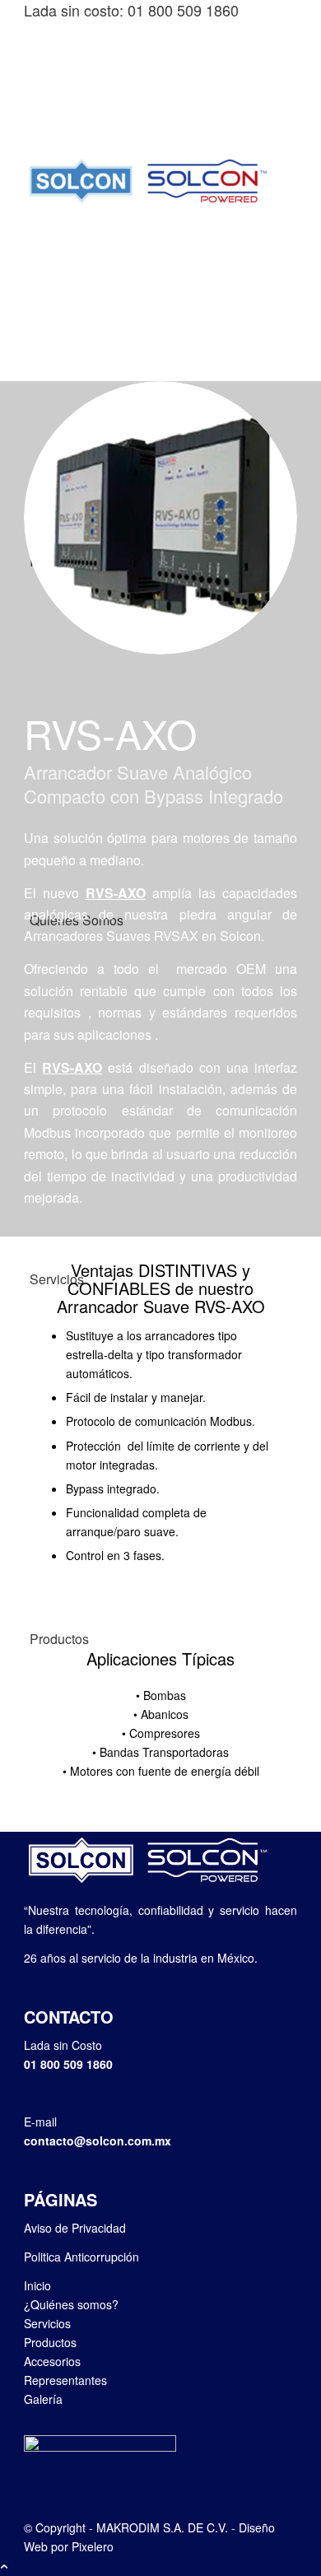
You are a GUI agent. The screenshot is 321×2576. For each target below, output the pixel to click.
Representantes (65, 2380)
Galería (43, 2399)
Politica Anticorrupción (81, 2257)
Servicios (47, 2323)
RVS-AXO (116, 893)
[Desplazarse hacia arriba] (4, 2565)
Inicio (37, 2285)
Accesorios (52, 2361)
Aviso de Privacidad (75, 2228)
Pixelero (93, 2546)
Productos (50, 2342)
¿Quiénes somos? (71, 2304)
